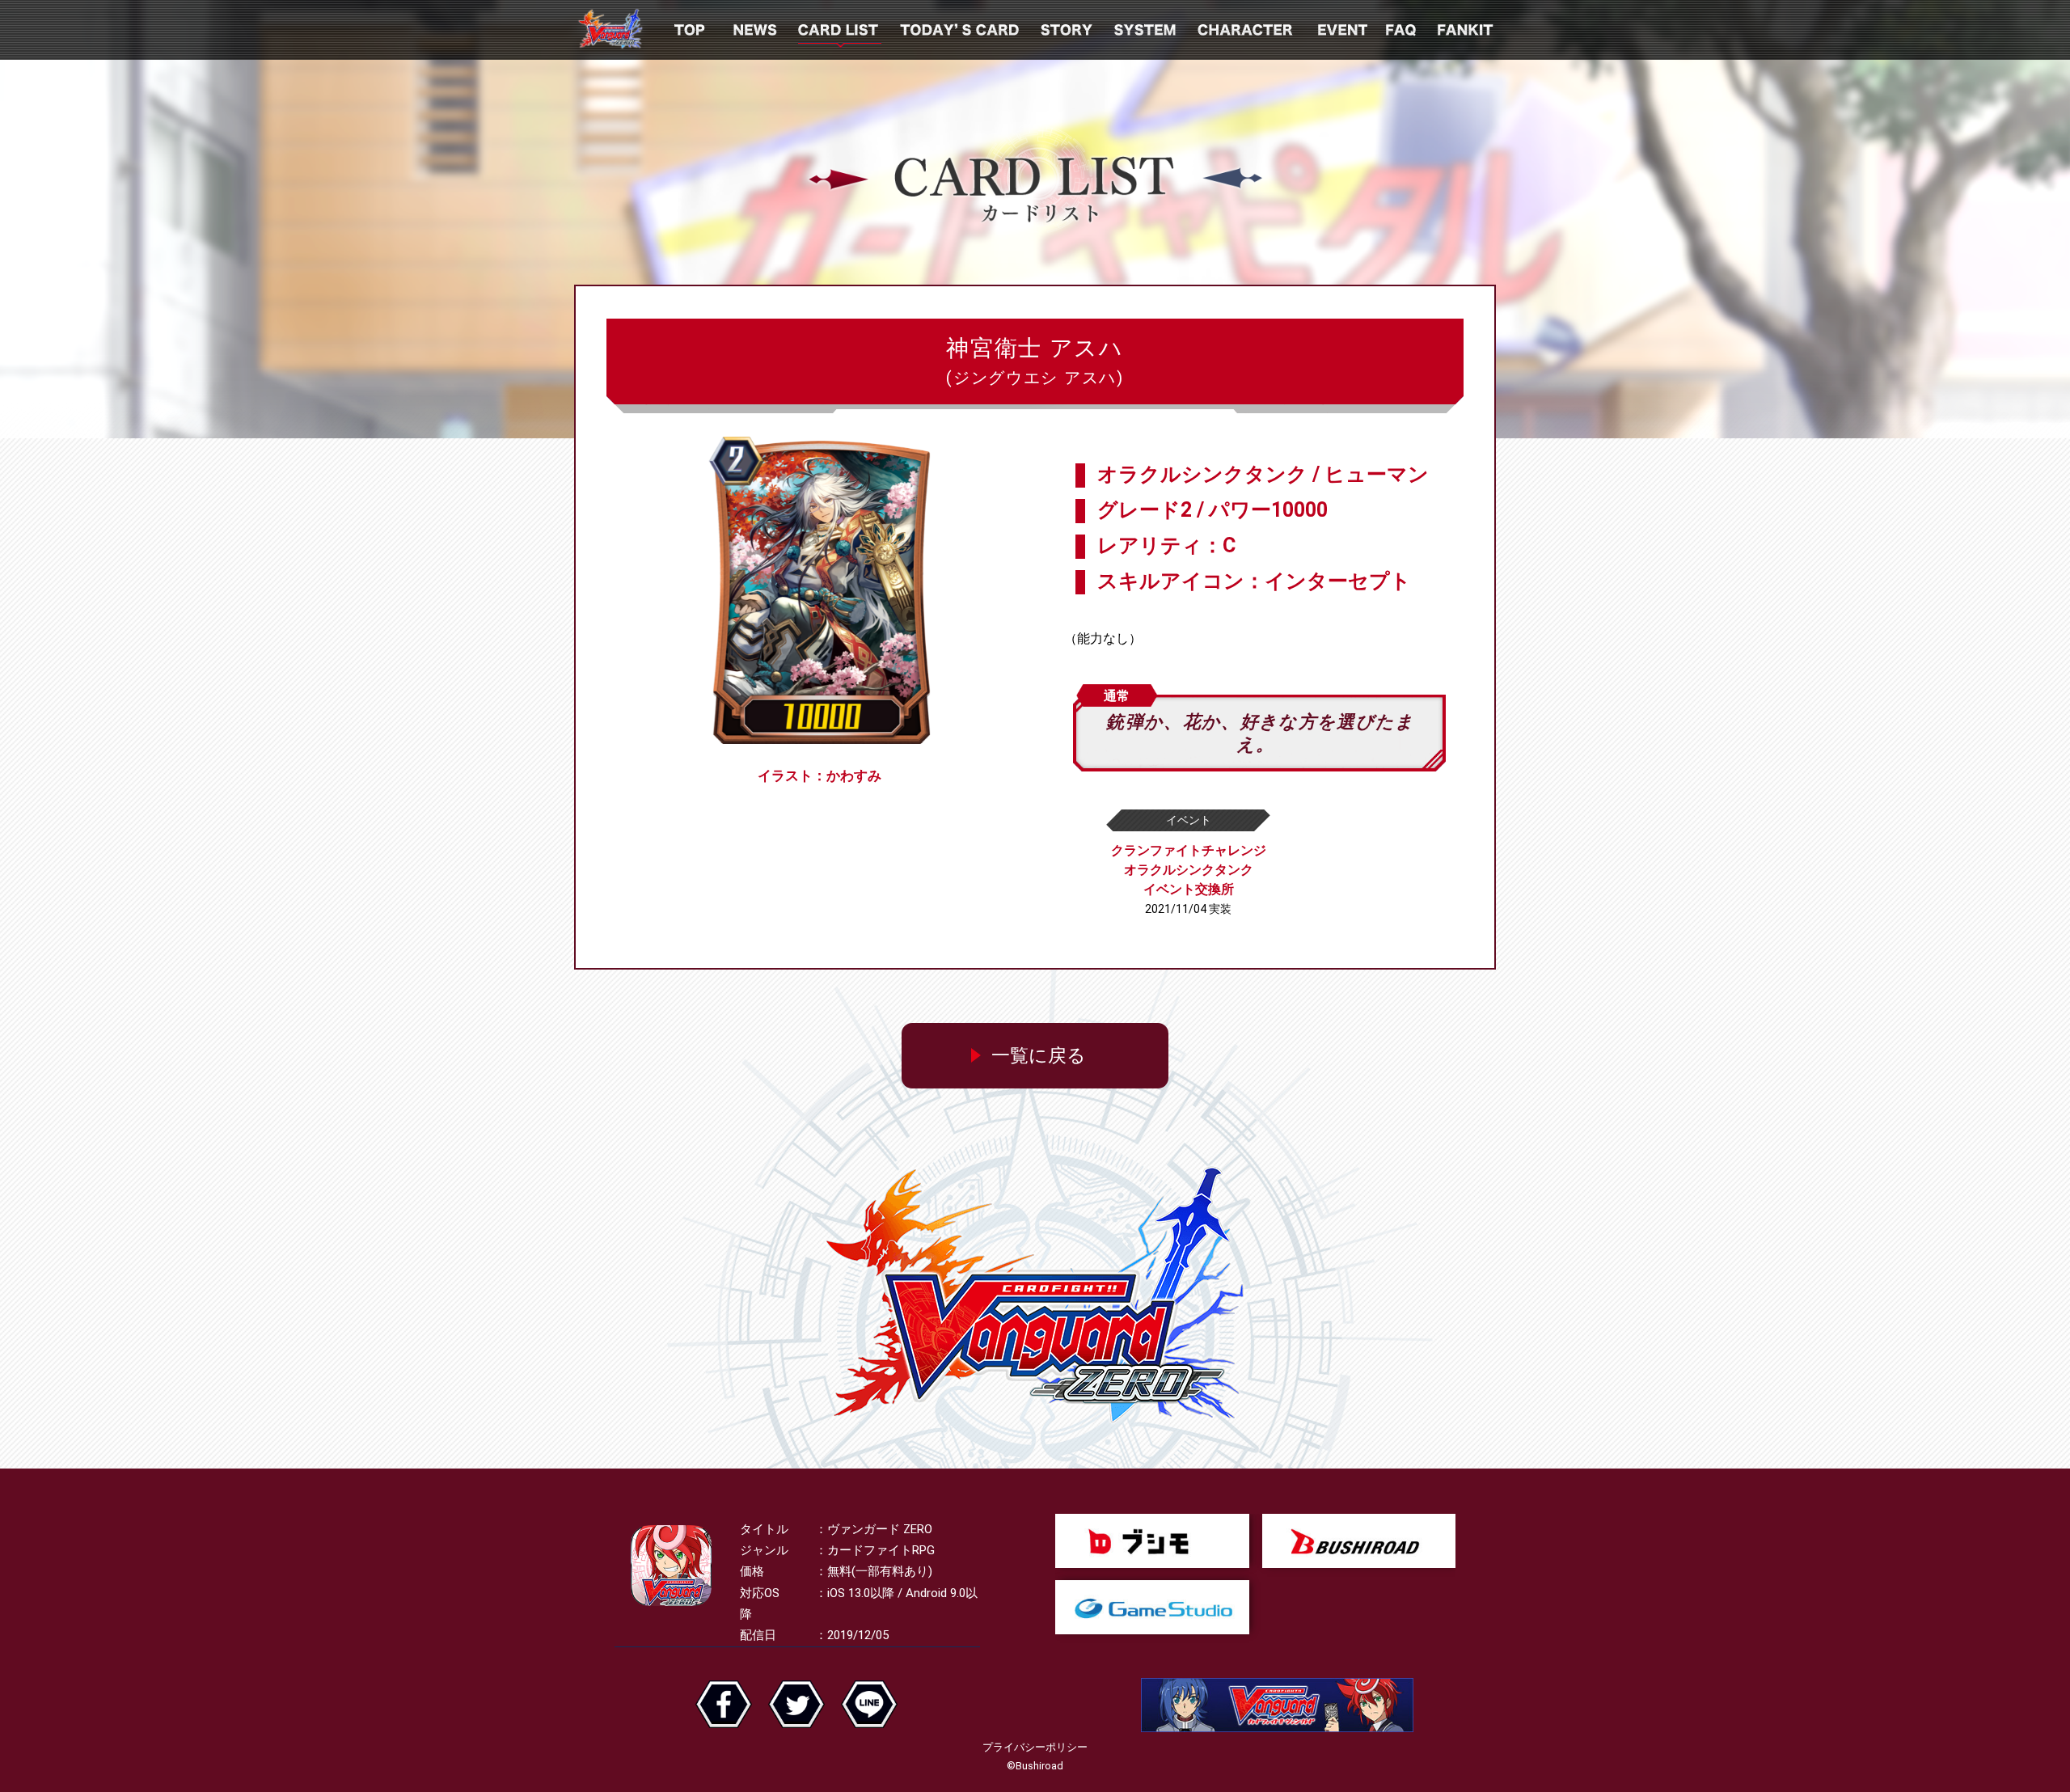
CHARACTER (1246, 30)
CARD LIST (840, 30)
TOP (690, 30)
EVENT (1341, 30)
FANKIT (1467, 30)
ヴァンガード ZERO (610, 30)
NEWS (756, 30)
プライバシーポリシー (1035, 1747)
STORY (1068, 30)
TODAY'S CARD (961, 30)
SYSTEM (1147, 30)
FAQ (1403, 30)
